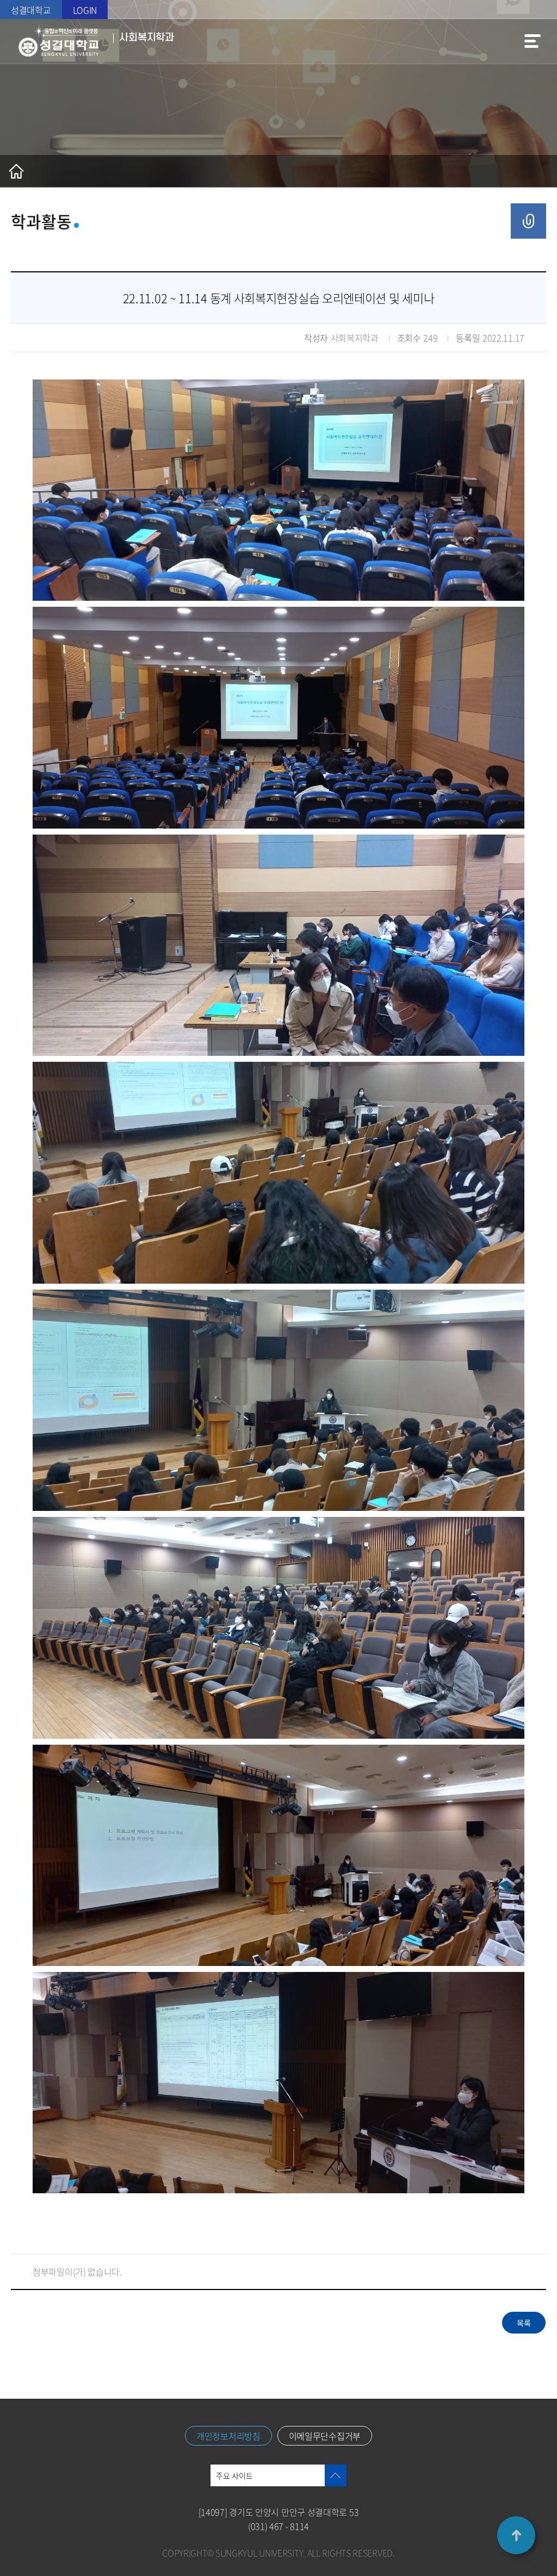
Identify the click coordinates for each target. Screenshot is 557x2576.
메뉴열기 (533, 41)
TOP (516, 2535)
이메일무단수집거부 (325, 2436)
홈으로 (16, 171)
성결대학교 (31, 10)
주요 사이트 (234, 2475)
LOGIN (85, 10)
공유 (528, 221)
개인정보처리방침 (228, 2436)
